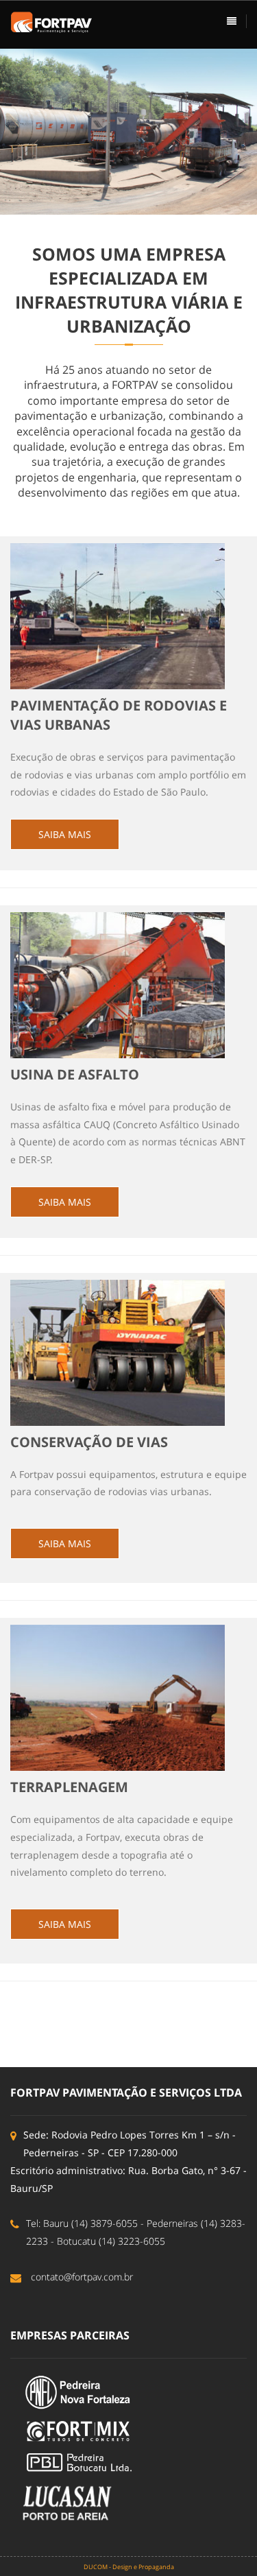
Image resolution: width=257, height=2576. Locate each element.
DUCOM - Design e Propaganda (129, 2567)
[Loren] (51, 21)
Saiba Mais (65, 834)
